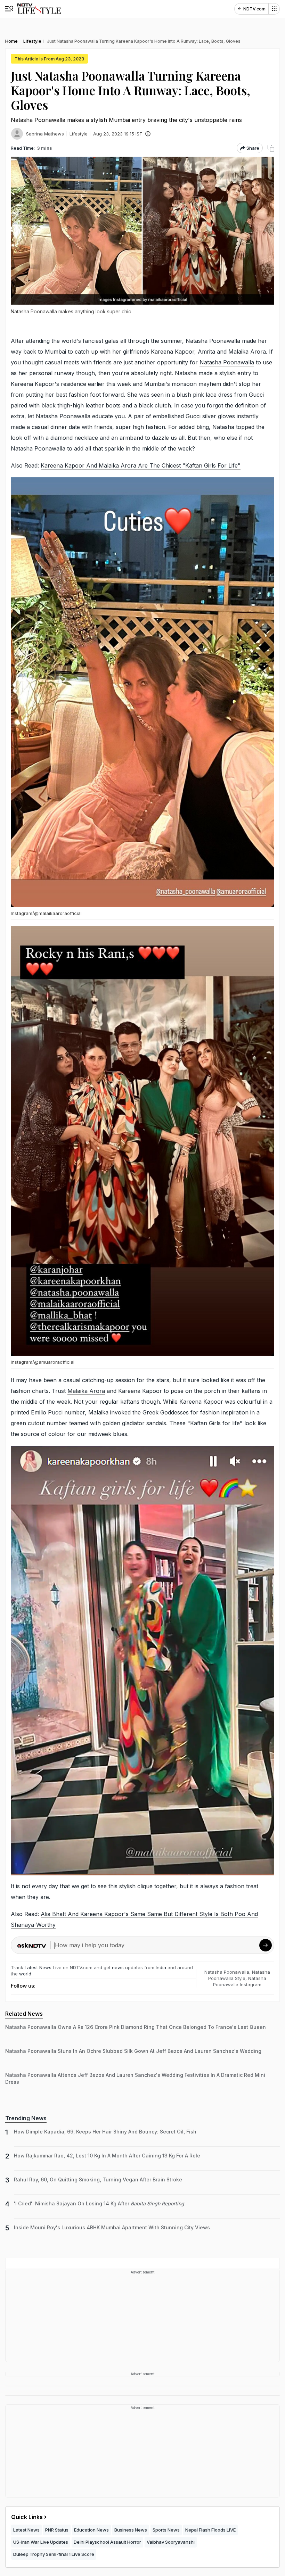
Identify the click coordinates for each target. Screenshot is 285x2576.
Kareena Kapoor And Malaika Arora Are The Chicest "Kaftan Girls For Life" (141, 465)
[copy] (271, 148)
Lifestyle (79, 134)
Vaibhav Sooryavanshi (171, 2542)
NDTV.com (254, 9)
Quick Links (27, 2517)
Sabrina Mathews (45, 134)
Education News (91, 2530)
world (25, 1974)
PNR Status (57, 2530)
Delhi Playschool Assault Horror (107, 2542)
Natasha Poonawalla (227, 362)
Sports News (166, 2530)
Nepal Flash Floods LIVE (210, 2530)
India (162, 1967)
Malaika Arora (86, 1391)
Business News (131, 2530)
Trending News (26, 2118)
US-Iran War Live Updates (41, 2542)
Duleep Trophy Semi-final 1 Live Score (54, 2554)
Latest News (38, 1967)
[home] (39, 9)
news (118, 1967)
